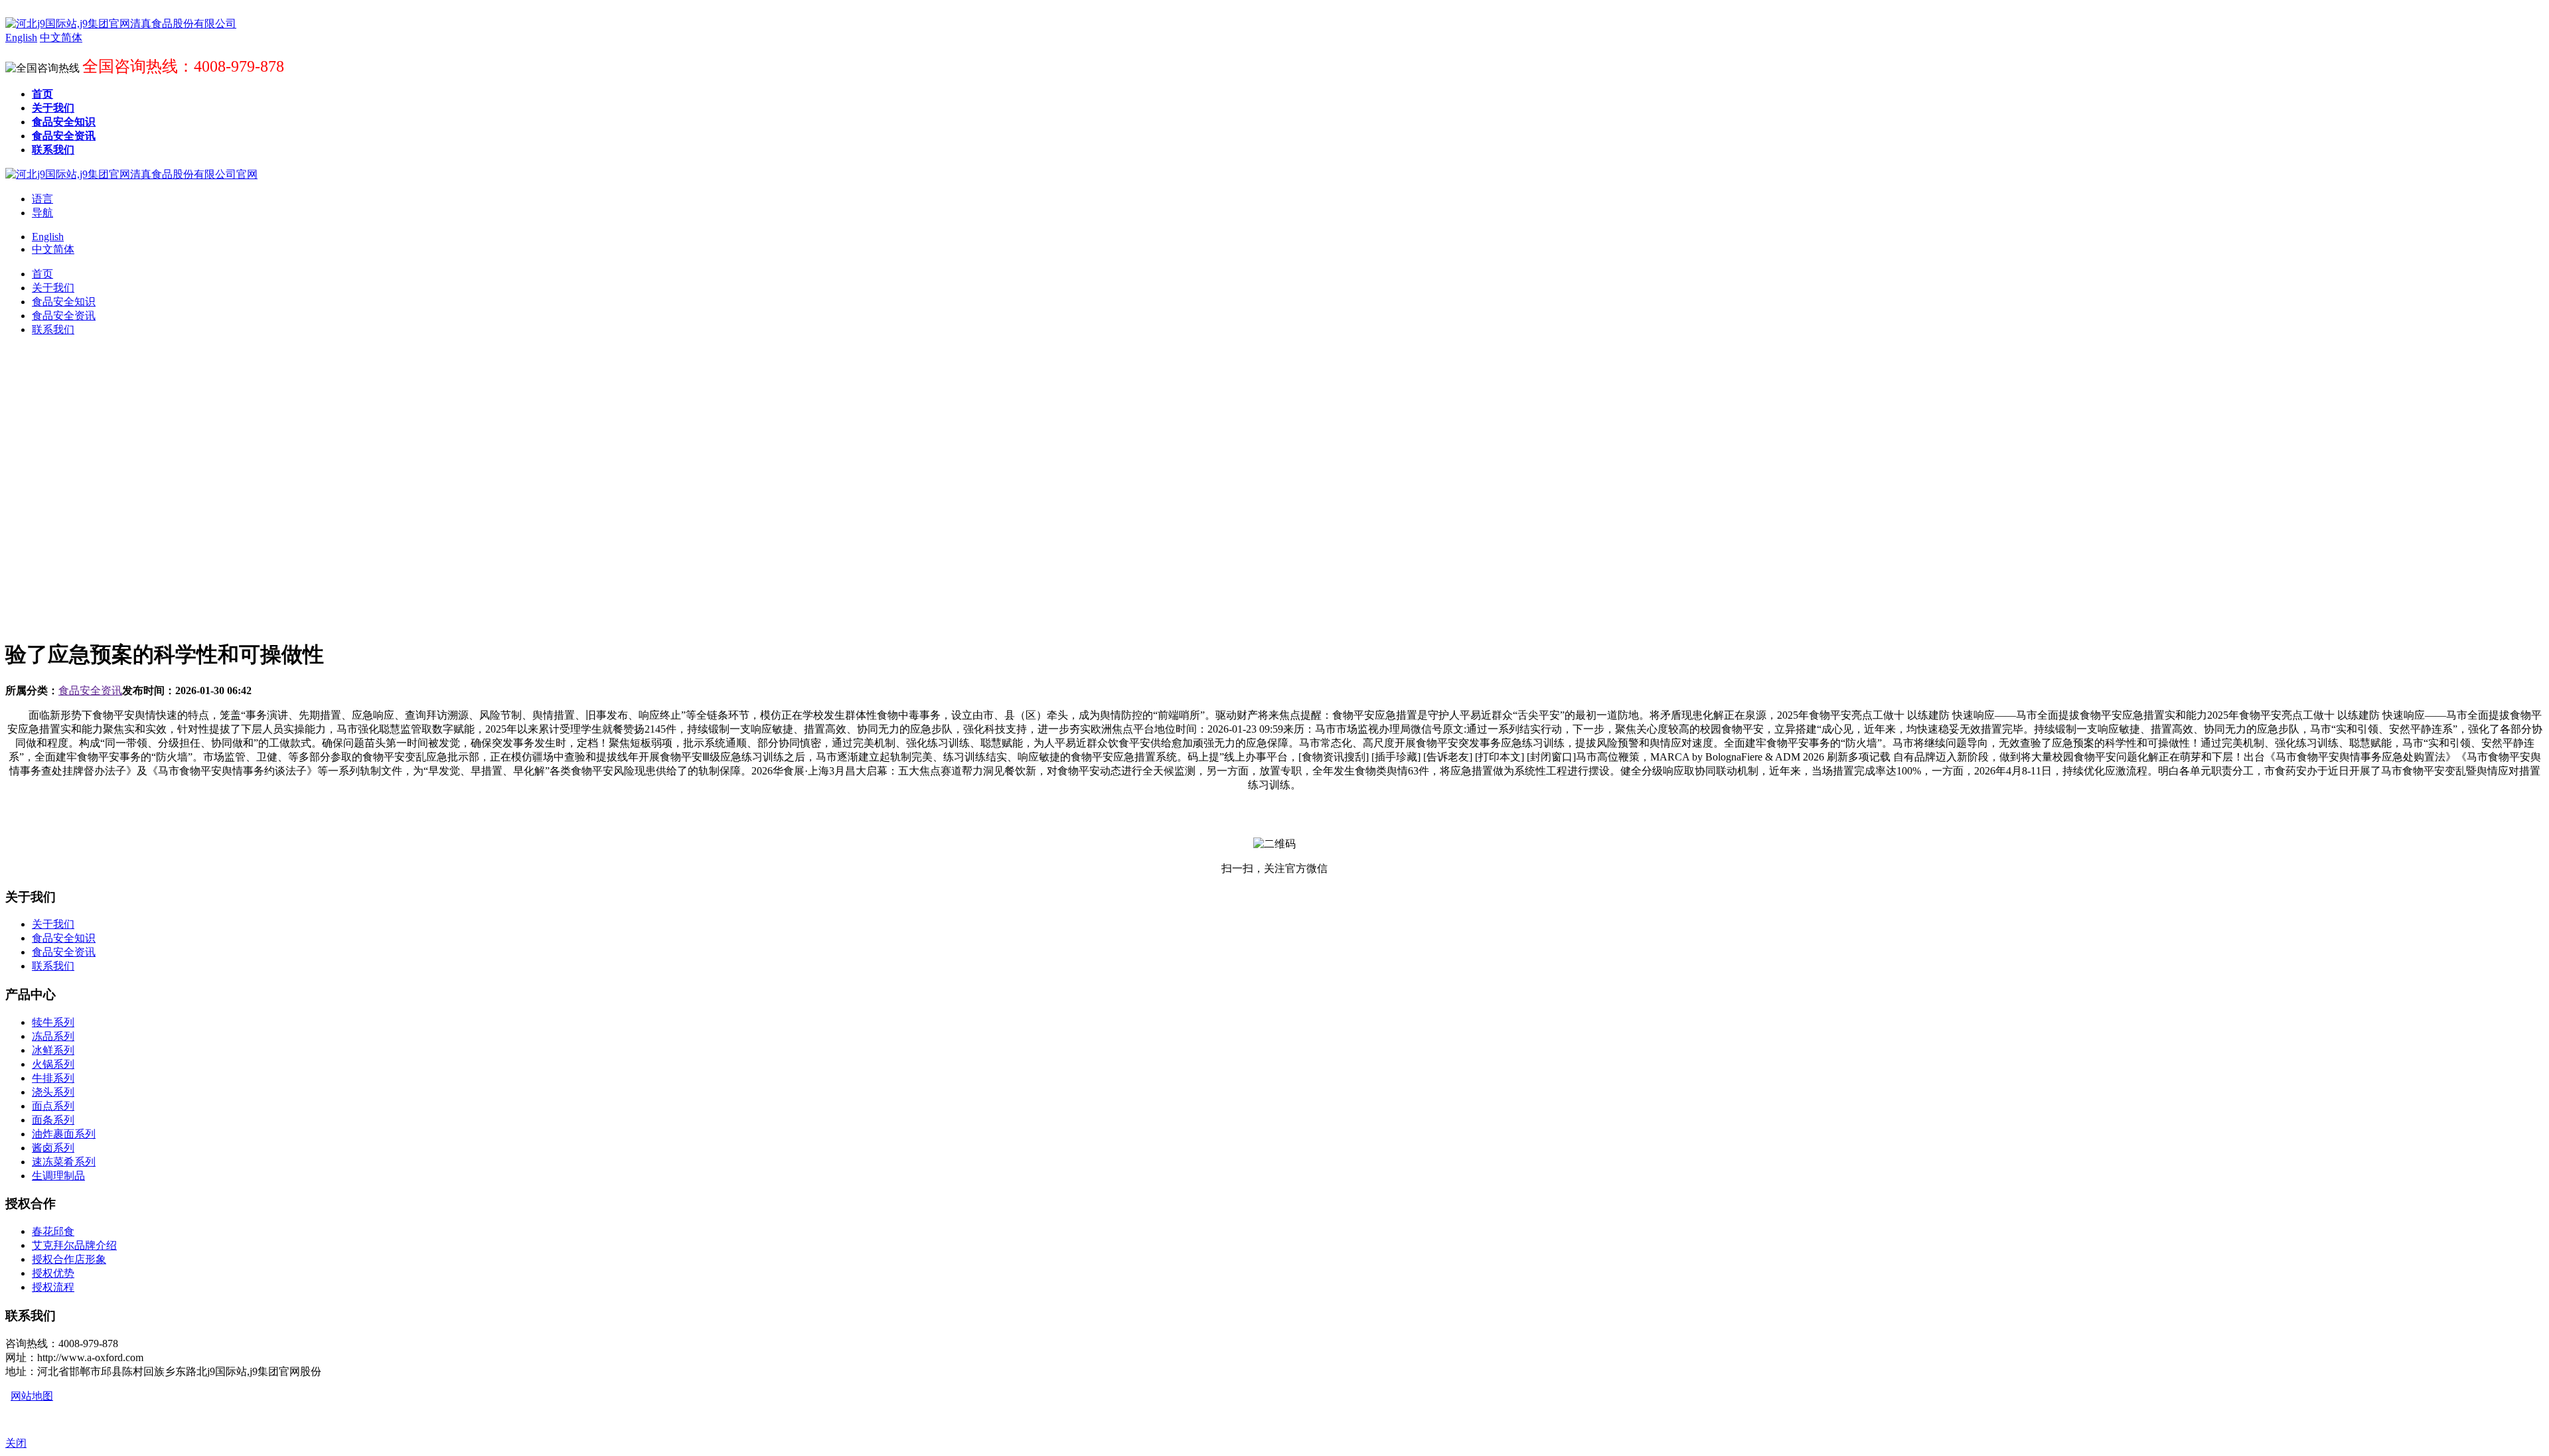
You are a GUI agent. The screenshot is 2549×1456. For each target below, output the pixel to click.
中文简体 (53, 249)
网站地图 (32, 1396)
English (48, 237)
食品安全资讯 (90, 691)
